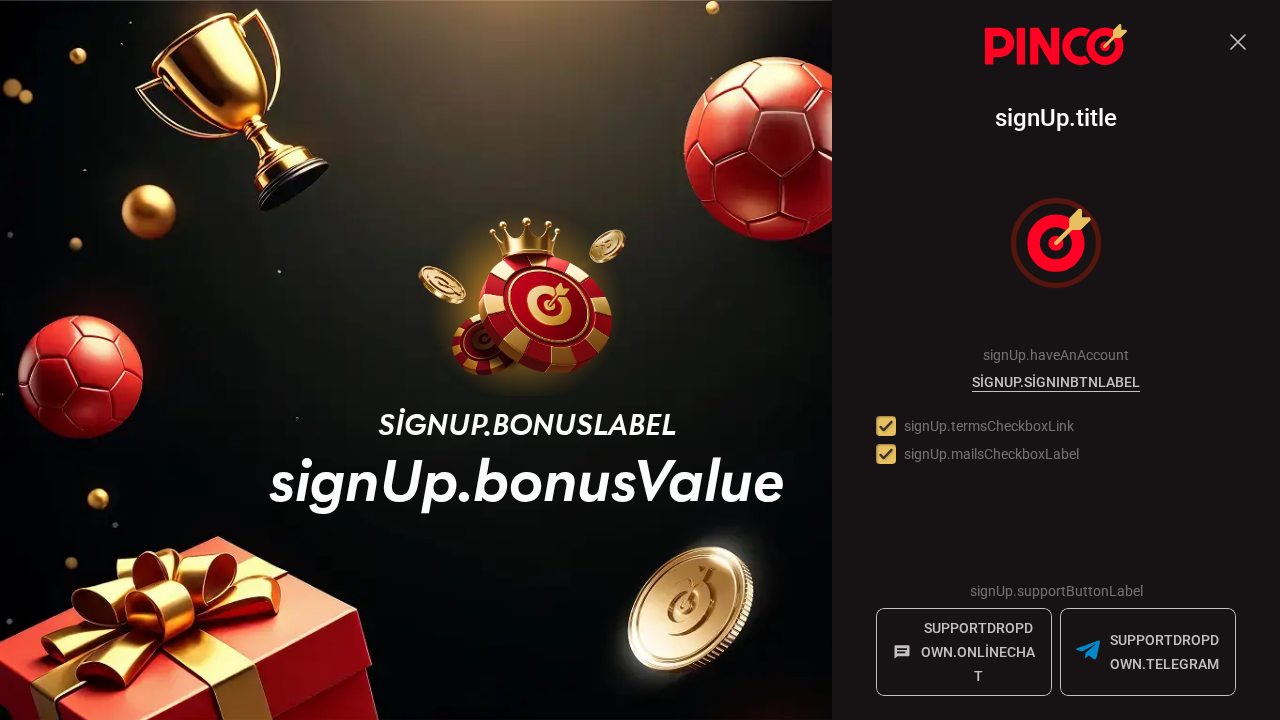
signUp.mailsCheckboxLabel (991, 454)
